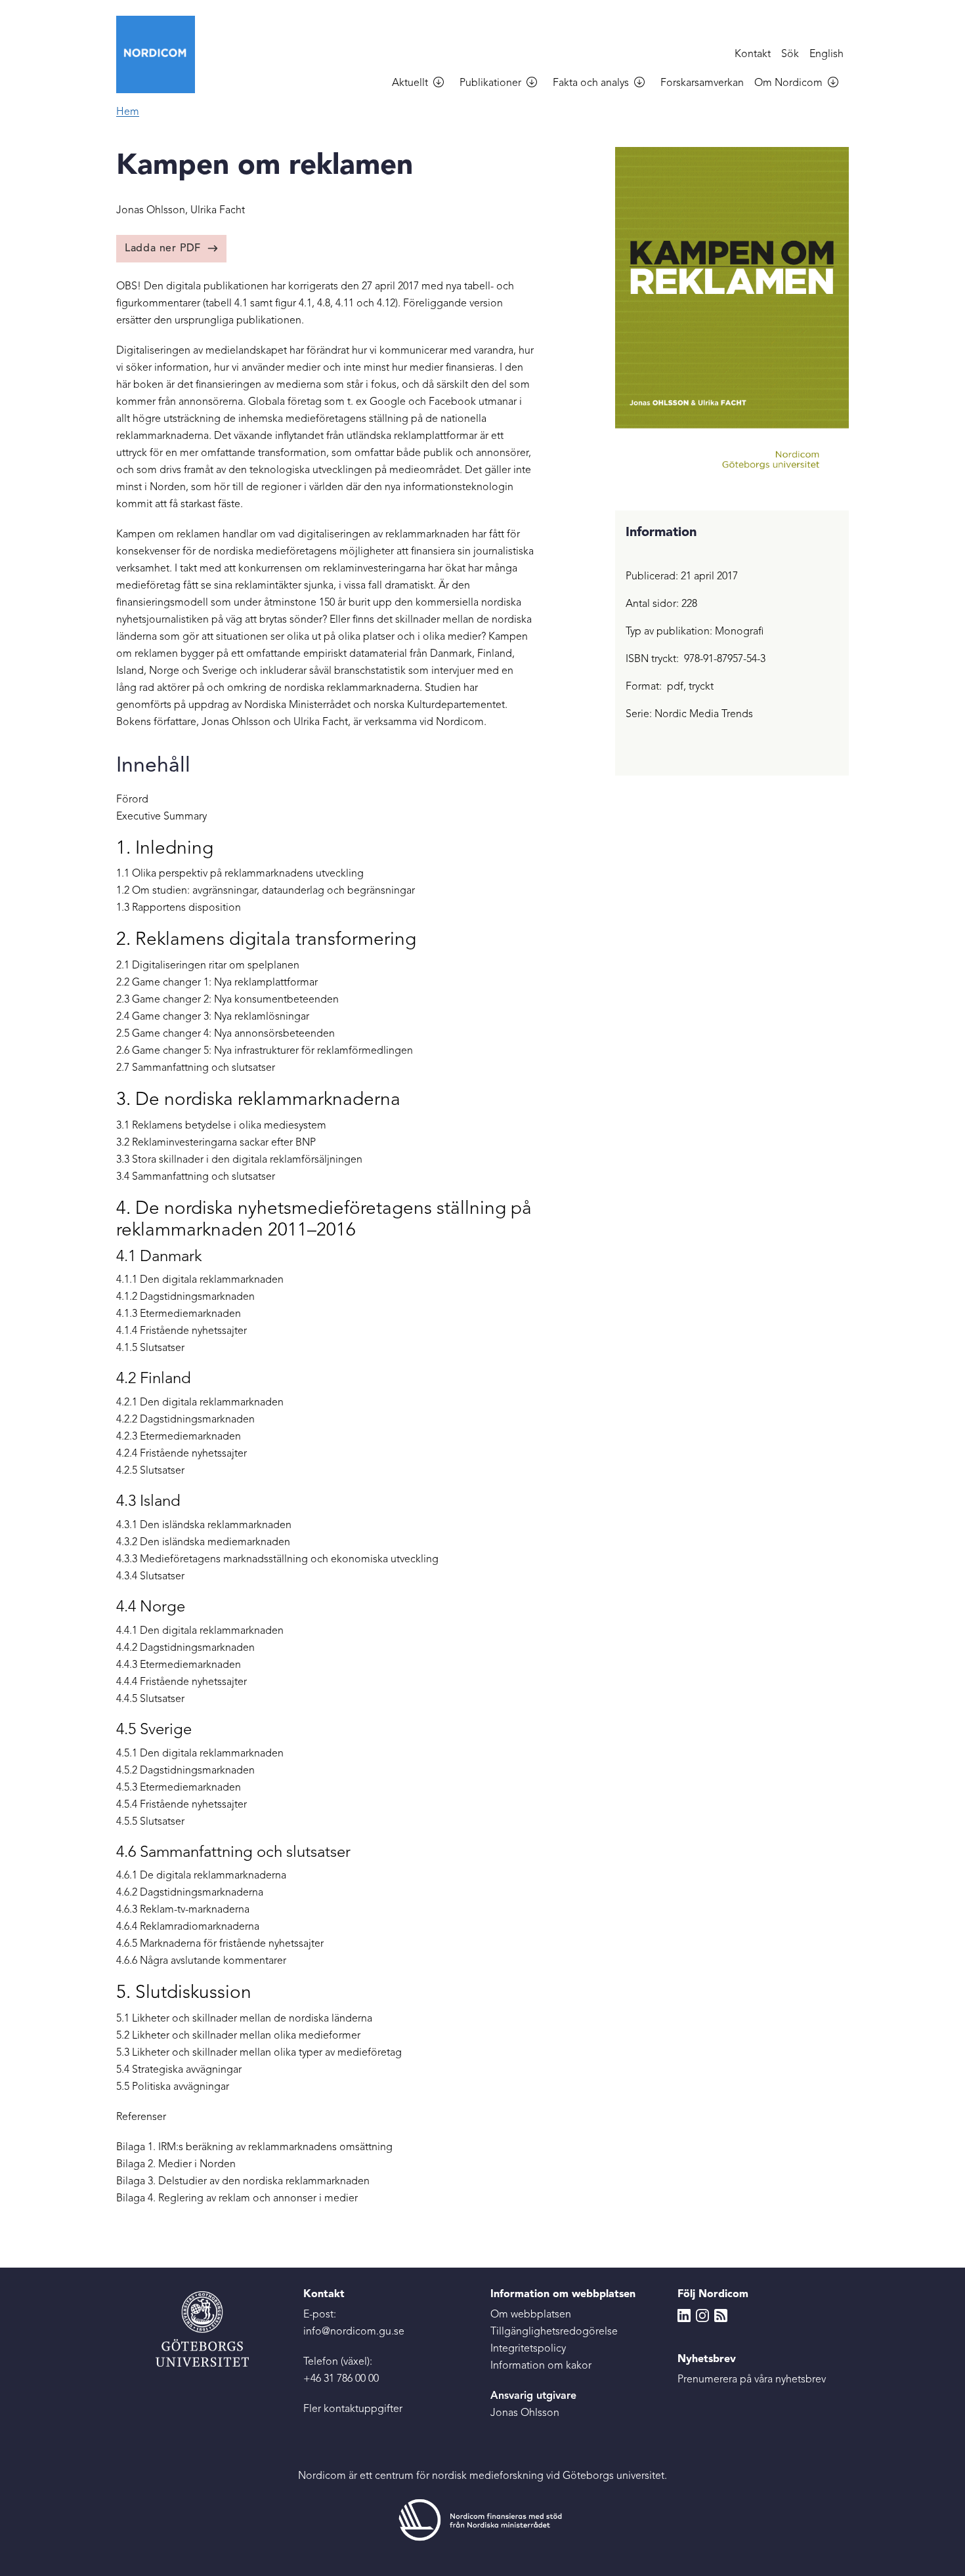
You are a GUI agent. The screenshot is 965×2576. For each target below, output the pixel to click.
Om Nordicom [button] (788, 83)
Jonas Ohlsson (525, 2413)
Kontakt (753, 54)
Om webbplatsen (531, 2315)
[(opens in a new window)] (482, 2520)
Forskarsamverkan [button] (702, 83)
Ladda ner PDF (163, 249)
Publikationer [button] (490, 83)
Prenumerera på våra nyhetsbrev (752, 2380)
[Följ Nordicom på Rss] (721, 2315)
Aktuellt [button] (410, 83)
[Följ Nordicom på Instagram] (702, 2315)
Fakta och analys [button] (591, 83)
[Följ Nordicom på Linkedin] (684, 2315)
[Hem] (161, 54)
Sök (790, 54)
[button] (444, 84)
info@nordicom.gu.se (354, 2332)
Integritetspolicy (528, 2349)
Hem (128, 112)
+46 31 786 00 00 (341, 2379)
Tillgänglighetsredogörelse (554, 2332)
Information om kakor (541, 2366)
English (826, 54)
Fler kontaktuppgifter (353, 2409)
